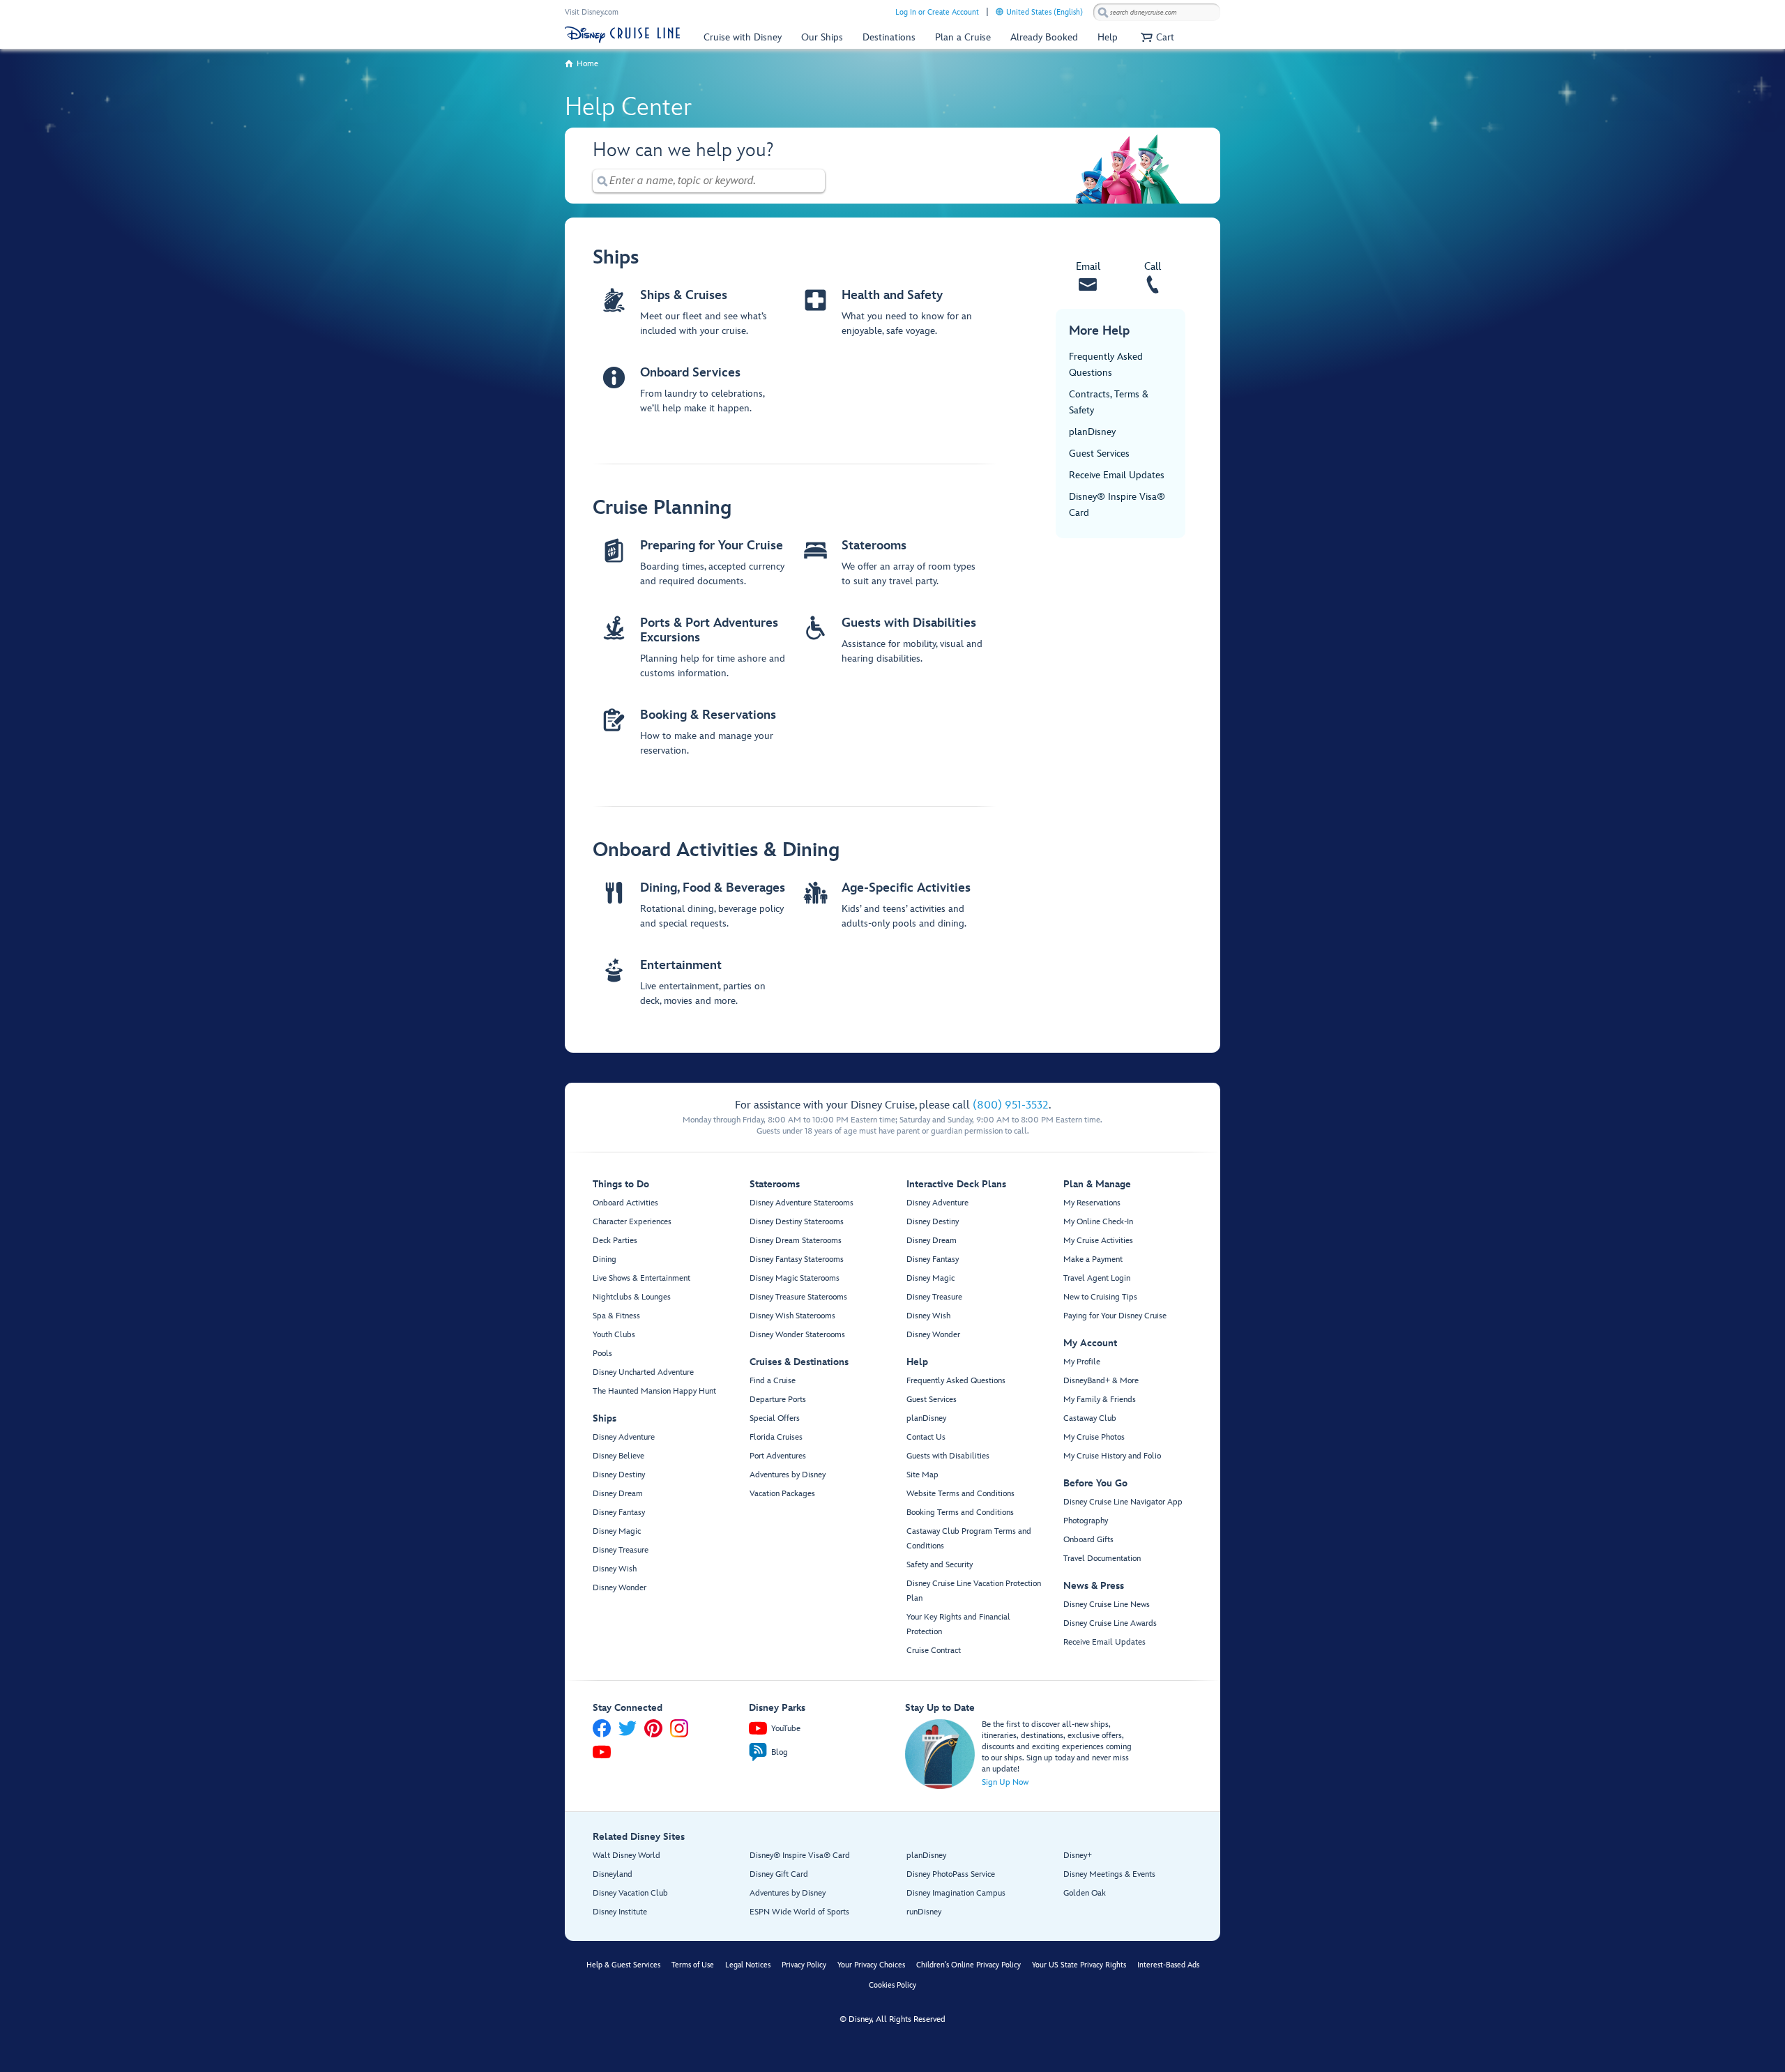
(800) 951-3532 (1011, 1105)
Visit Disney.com (592, 12)
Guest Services (1099, 454)
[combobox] (1157, 13)
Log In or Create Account (937, 12)
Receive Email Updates (1117, 475)
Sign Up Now (1005, 1782)
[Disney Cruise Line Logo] (622, 35)
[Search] (1103, 12)
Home (587, 64)
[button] (1156, 37)
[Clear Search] (815, 181)
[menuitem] (1000, 12)
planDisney (1092, 432)
